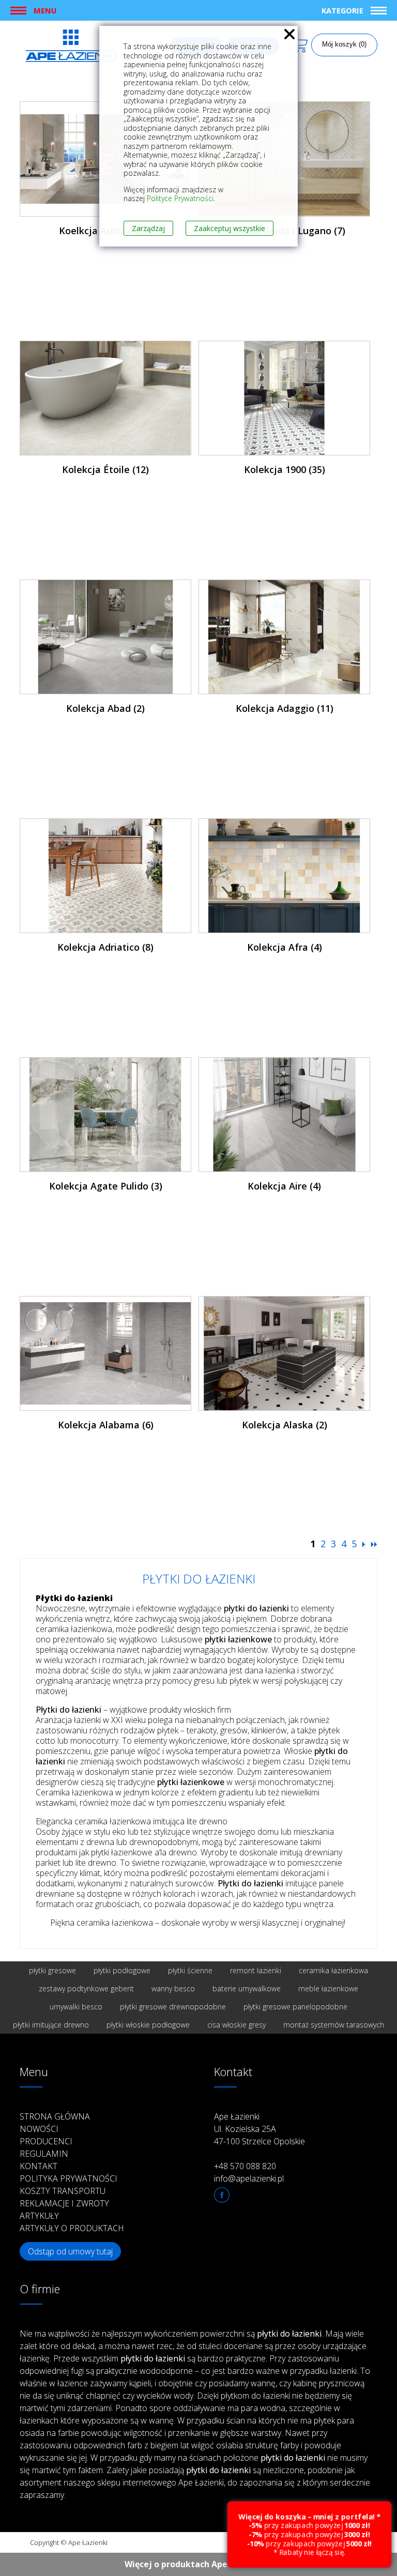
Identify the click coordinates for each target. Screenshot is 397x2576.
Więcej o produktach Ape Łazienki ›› (199, 2564)
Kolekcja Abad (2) (105, 708)
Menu (45, 10)
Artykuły (39, 2216)
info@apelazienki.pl (249, 2178)
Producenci (46, 2141)
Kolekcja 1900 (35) (285, 469)
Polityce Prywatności (180, 198)
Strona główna (55, 2116)
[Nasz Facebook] (222, 2195)
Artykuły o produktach (72, 2228)
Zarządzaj (148, 228)
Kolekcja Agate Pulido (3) (106, 1186)
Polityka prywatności (68, 2178)
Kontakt (39, 2166)
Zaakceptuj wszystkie (230, 228)
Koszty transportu (63, 2191)
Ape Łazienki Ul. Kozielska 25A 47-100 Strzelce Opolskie (259, 2129)
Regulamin (44, 2154)
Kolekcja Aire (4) (284, 1186)
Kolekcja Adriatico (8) (105, 947)
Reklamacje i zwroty (64, 2203)
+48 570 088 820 (245, 2166)
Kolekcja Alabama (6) (106, 1425)
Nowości (39, 2129)
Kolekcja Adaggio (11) (285, 708)
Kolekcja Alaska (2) (285, 1425)
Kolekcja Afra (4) (285, 947)
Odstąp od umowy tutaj (70, 2251)
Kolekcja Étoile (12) (105, 469)
